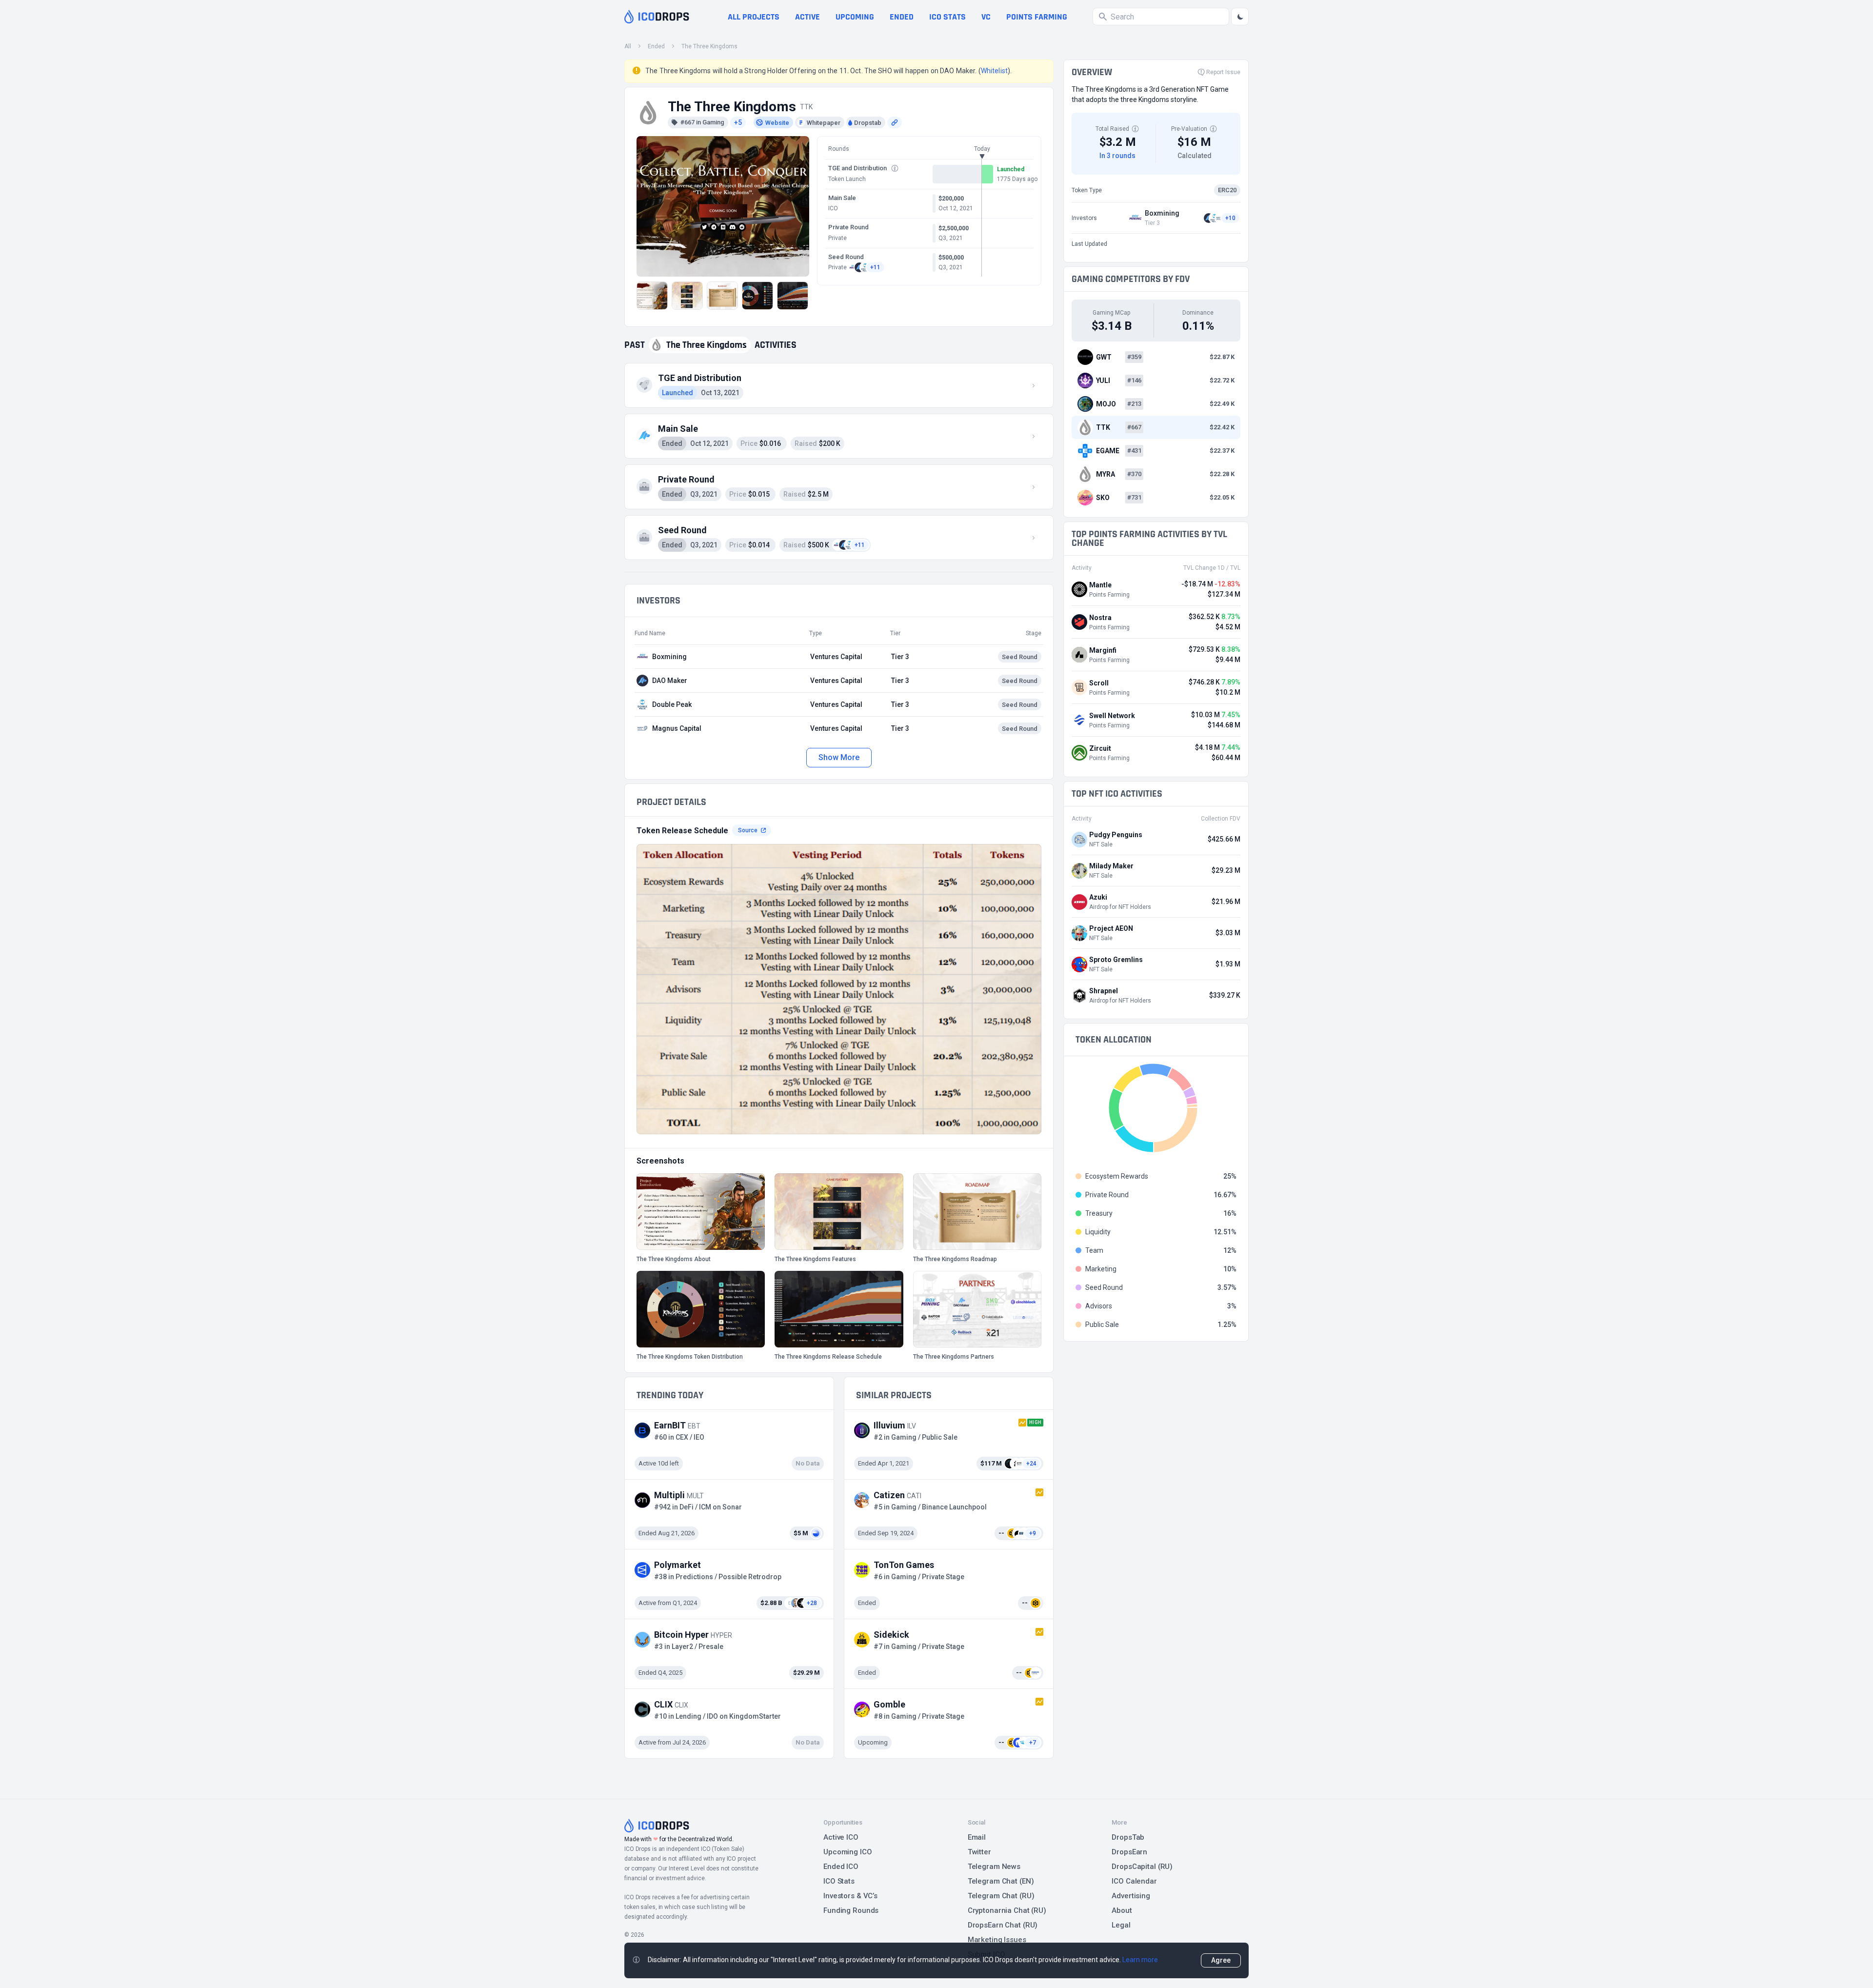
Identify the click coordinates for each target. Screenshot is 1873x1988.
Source (748, 830)
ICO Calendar (1134, 1881)
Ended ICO (841, 1867)
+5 (738, 122)
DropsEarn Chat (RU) (1003, 1925)
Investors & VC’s (850, 1896)
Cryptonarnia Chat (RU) (1007, 1910)
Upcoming (855, 17)
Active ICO (841, 1837)
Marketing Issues (997, 1940)
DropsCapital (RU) (1142, 1867)
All (628, 46)
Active (807, 17)
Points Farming (1037, 17)
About (1122, 1910)
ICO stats (947, 17)
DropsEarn (1129, 1852)
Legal (1121, 1925)
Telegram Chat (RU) (1001, 1896)
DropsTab (1128, 1837)
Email (977, 1837)
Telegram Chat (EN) (1001, 1881)
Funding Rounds (851, 1910)
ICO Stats (839, 1881)
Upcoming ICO (848, 1852)
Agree (1221, 1960)
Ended (902, 17)
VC (986, 17)
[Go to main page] (657, 17)
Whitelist (994, 71)
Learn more (1140, 1960)
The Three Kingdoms (709, 46)
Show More (839, 757)
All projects (754, 17)
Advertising (1131, 1896)
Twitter (979, 1852)
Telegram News (994, 1867)
